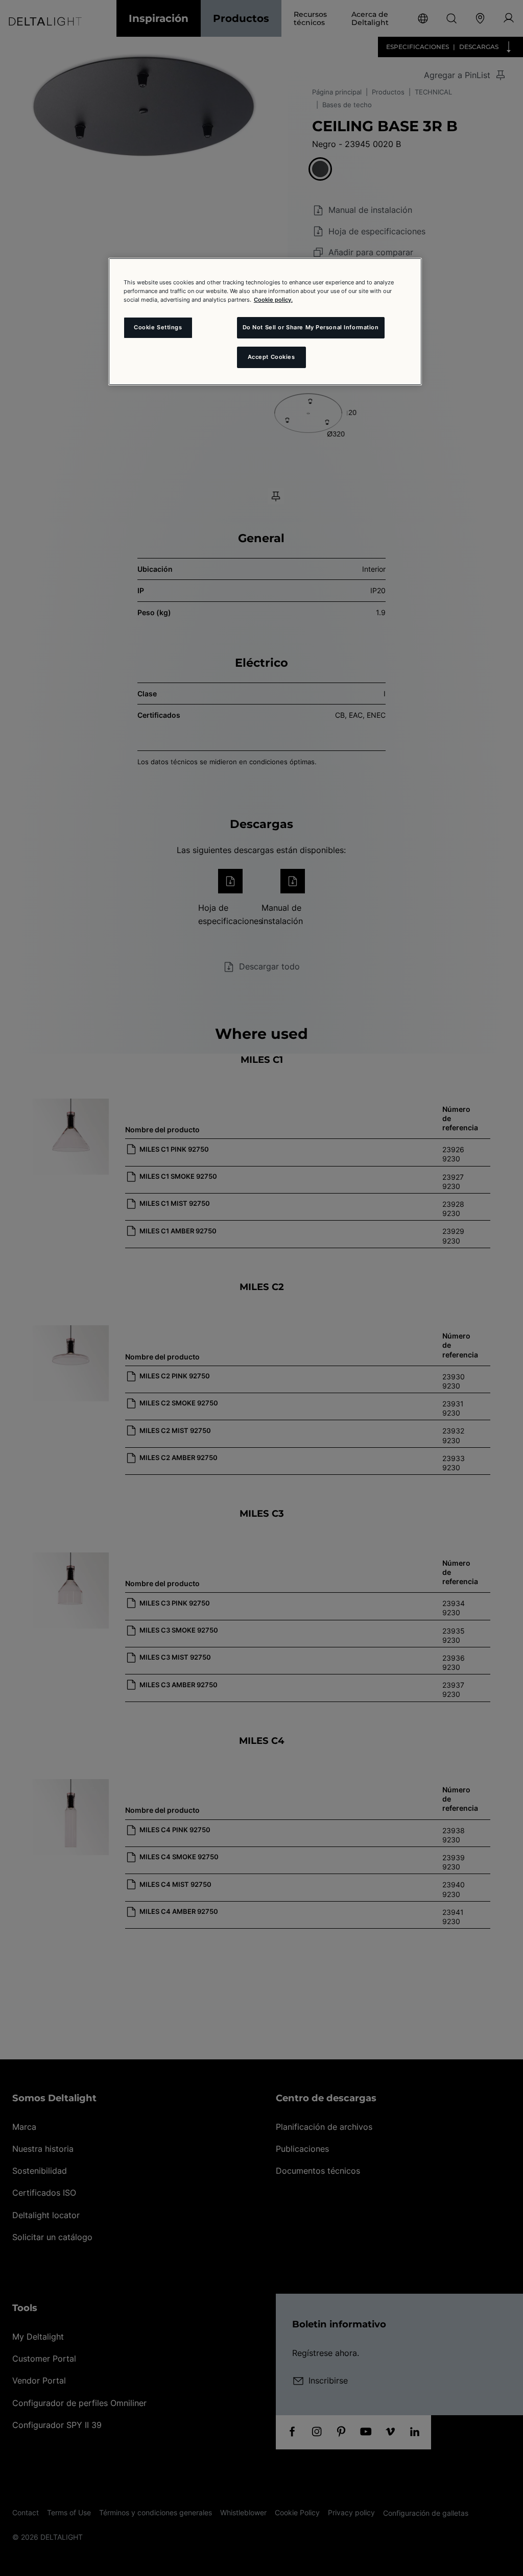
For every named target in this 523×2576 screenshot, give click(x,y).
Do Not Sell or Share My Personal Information (311, 327)
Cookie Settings (158, 327)
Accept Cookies (271, 357)
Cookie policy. (273, 300)
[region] (265, 322)
